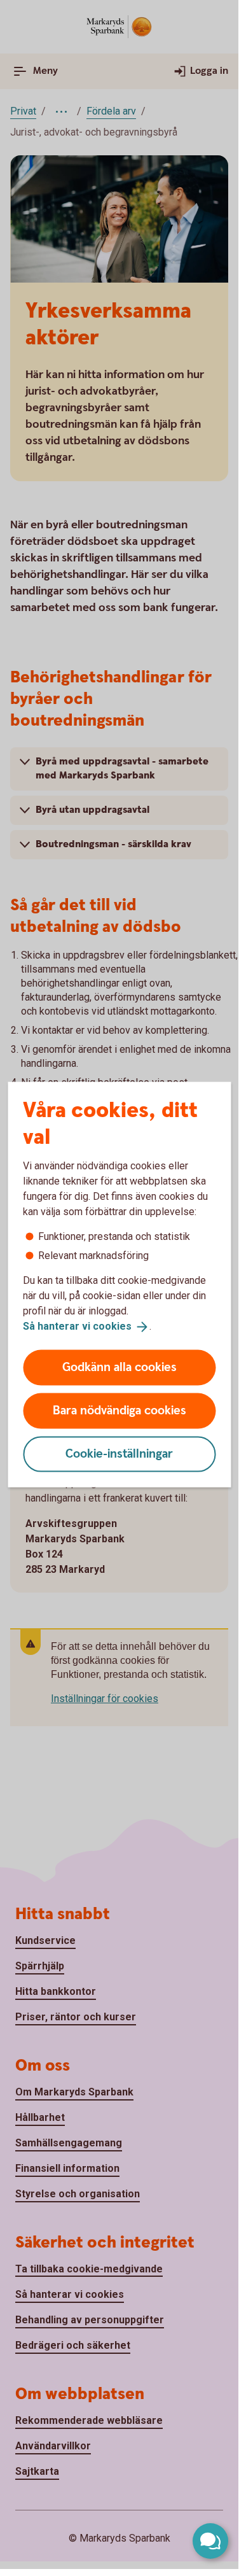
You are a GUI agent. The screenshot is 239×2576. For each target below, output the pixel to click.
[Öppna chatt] (210, 2541)
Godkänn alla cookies (119, 1367)
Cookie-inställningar (119, 1453)
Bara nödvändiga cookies (119, 1410)
